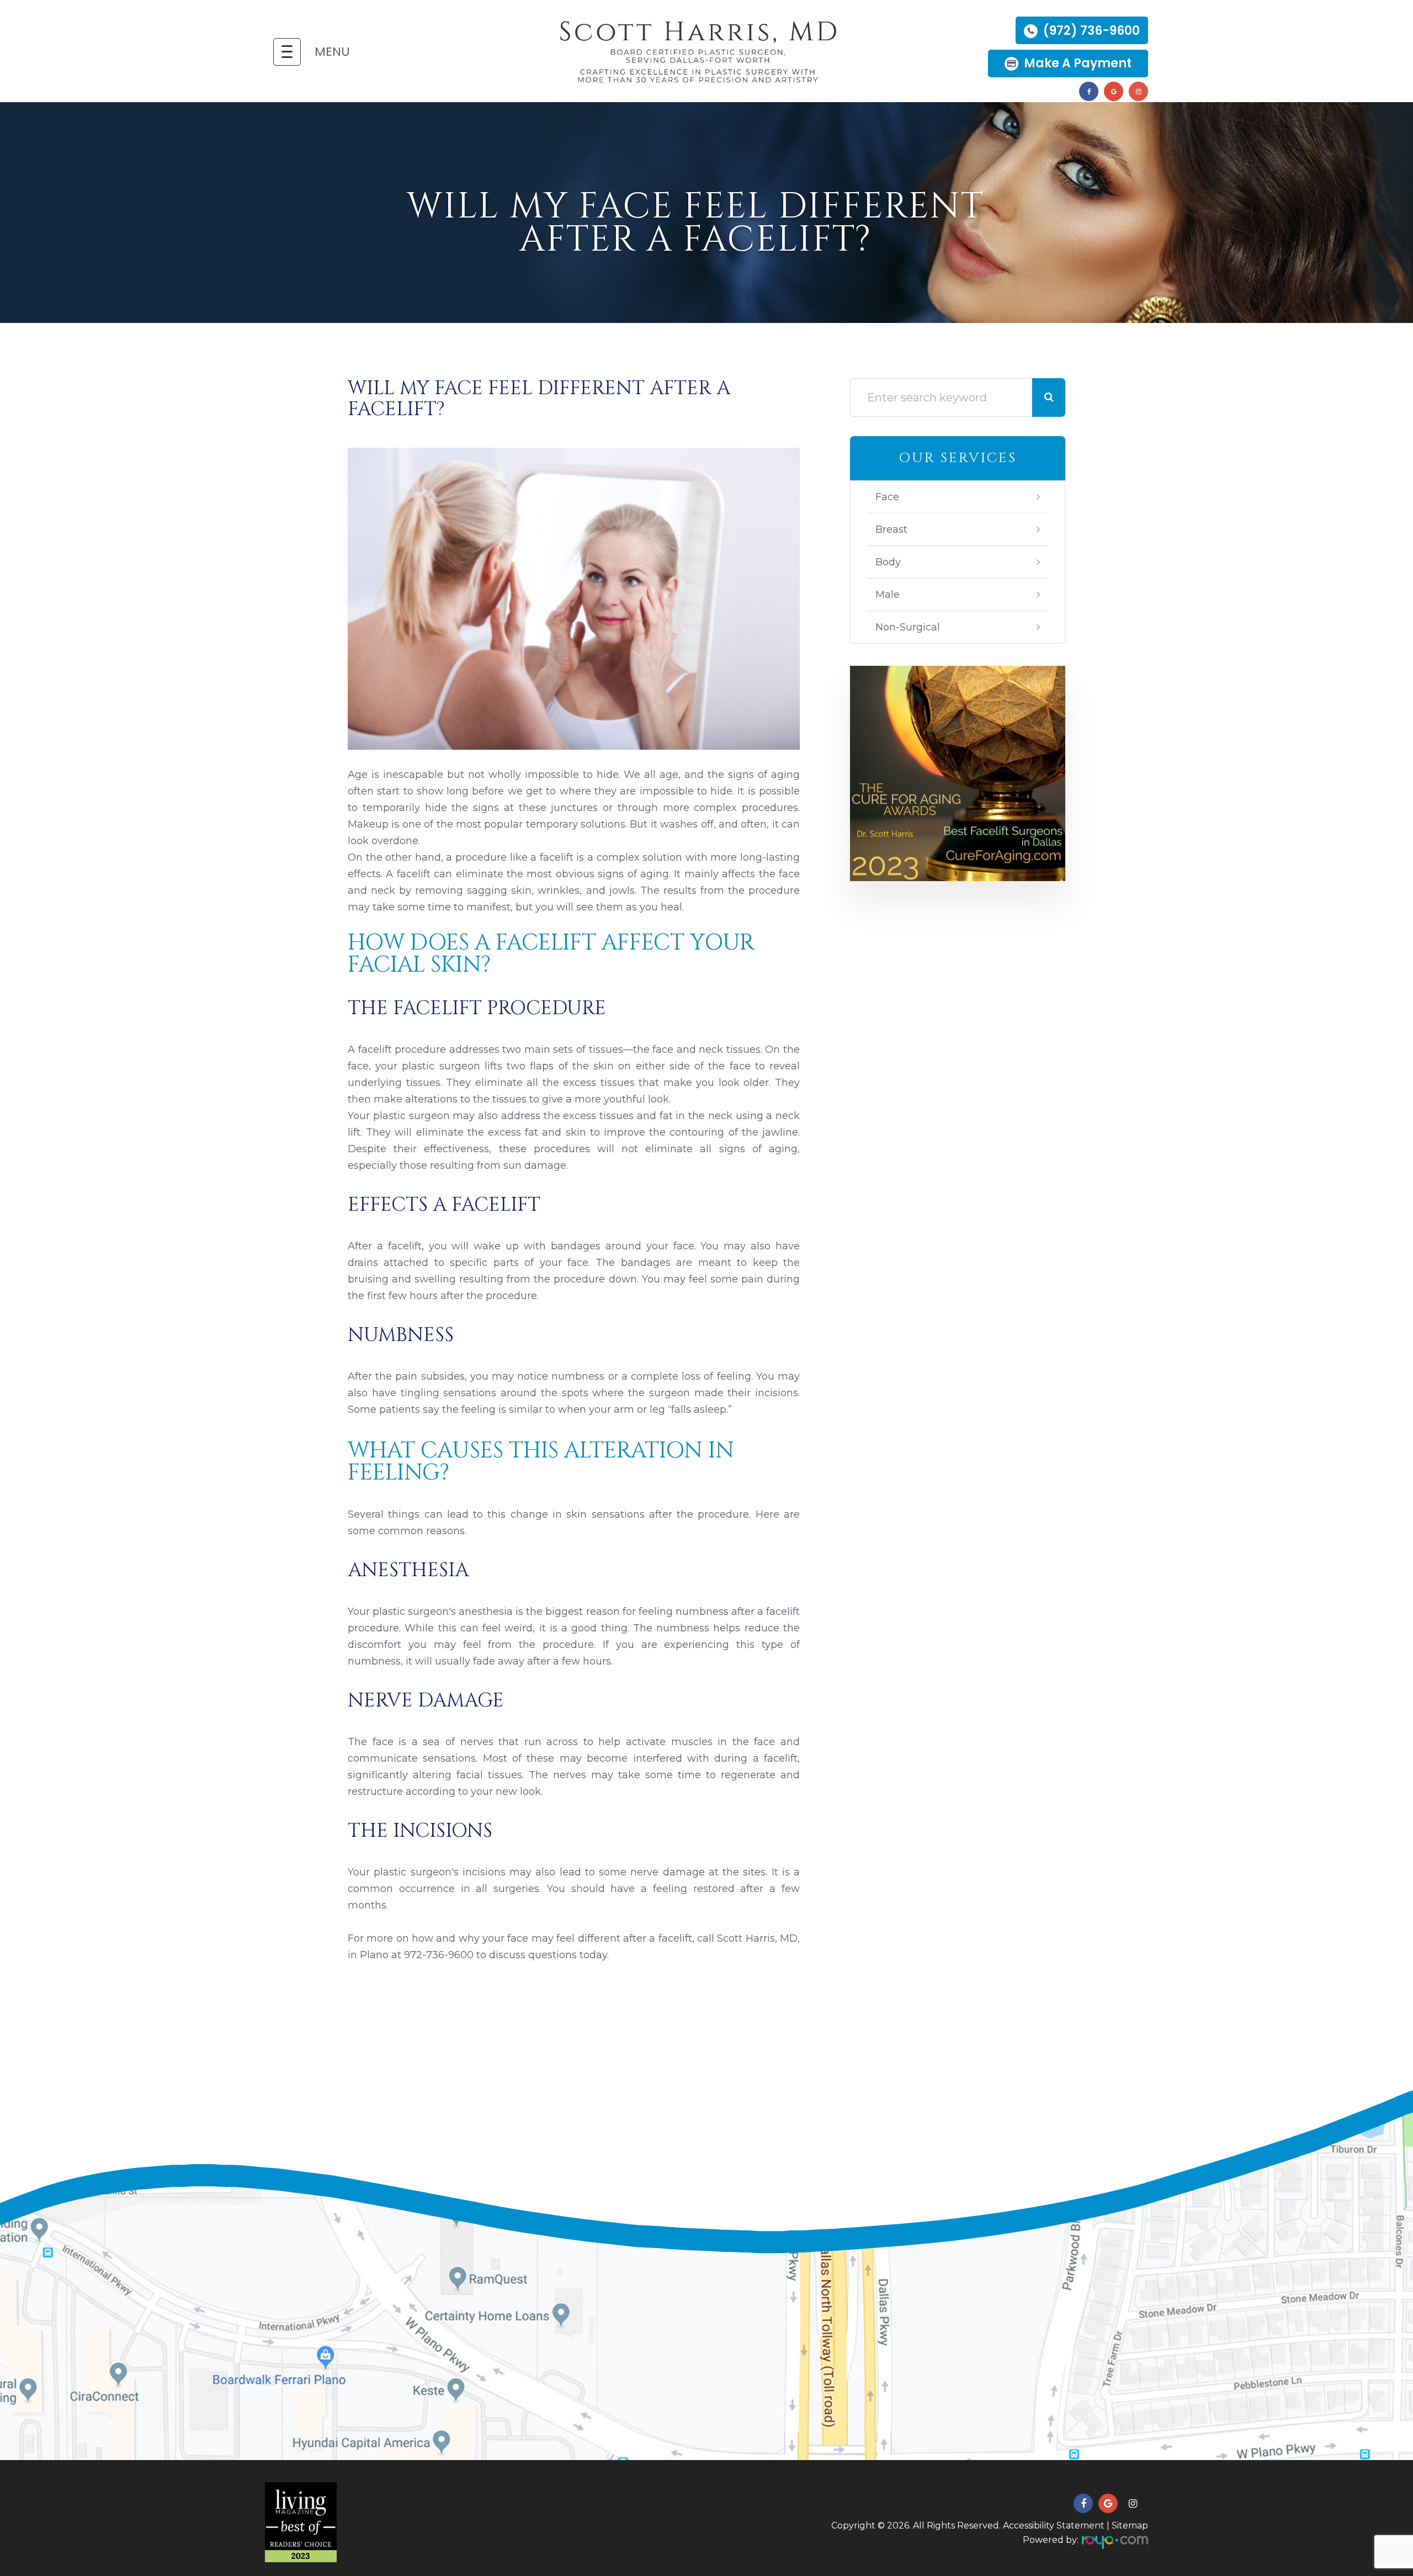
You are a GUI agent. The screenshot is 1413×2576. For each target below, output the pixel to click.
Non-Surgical (908, 627)
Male (888, 595)
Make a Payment (1078, 63)
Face (887, 497)
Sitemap (1130, 2525)
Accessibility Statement (1054, 2525)
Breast (891, 529)
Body (888, 562)
